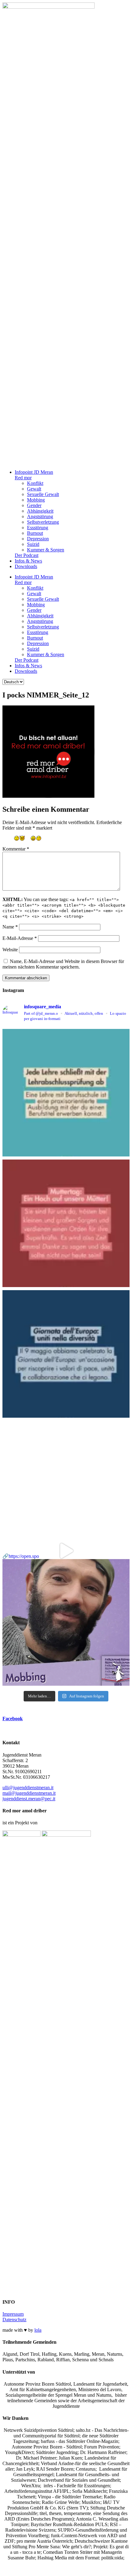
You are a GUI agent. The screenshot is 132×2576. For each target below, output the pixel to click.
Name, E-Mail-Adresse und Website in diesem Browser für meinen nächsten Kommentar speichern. (63, 964)
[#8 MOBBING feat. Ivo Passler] (66, 1485)
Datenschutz (14, 2320)
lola (38, 2330)
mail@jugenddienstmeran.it (29, 1793)
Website (10, 950)
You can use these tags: (64, 908)
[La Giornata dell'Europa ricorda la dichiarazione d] (66, 1354)
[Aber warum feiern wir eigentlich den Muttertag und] (66, 1223)
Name (10, 927)
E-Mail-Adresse (20, 938)
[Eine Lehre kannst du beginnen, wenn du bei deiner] (66, 1093)
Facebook (13, 1719)
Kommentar (16, 849)
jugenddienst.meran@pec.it (29, 1799)
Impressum (13, 2314)
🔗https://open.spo (21, 1556)
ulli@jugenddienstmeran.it (28, 1788)
